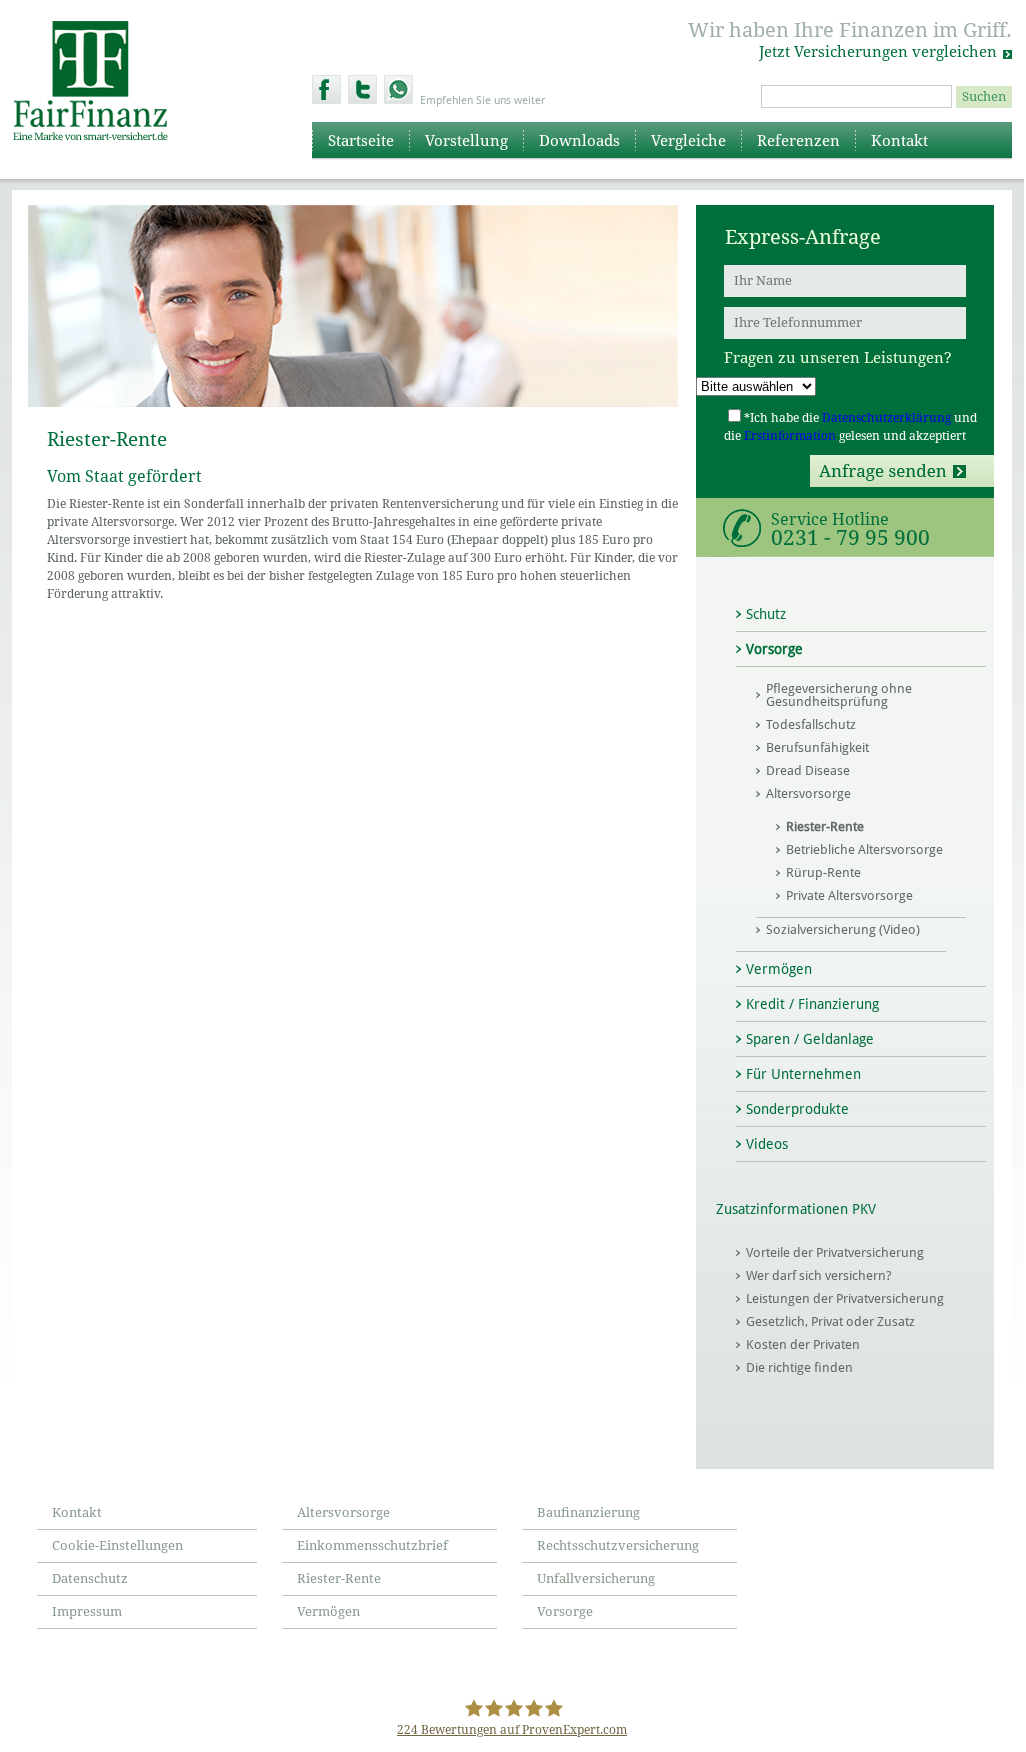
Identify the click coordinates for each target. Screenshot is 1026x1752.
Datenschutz (90, 1578)
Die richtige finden (799, 1367)
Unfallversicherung (596, 1578)
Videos (767, 1144)
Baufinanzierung (588, 1512)
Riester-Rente (825, 826)
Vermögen (779, 969)
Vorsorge (774, 649)
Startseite (361, 141)
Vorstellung (466, 141)
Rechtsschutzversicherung (618, 1545)
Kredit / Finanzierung (812, 1004)
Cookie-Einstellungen (117, 1545)
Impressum (87, 1611)
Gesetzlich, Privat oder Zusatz (830, 1321)
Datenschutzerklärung (886, 418)
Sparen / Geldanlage (810, 1039)
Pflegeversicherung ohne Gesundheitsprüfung (839, 695)
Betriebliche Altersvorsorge (864, 849)
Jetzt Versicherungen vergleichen (878, 52)
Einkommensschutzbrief (372, 1545)
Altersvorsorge (808, 793)
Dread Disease (808, 770)
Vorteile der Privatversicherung (835, 1252)
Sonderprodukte (797, 1109)
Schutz (766, 614)
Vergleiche (688, 141)
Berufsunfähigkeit (817, 747)
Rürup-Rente (823, 872)
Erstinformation (790, 436)
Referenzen (798, 141)
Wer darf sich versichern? (819, 1275)
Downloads (579, 141)
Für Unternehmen (803, 1074)
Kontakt (899, 141)
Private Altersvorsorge (849, 895)
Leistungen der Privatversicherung (845, 1298)
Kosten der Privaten (803, 1344)
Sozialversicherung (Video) (843, 929)
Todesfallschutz (811, 724)
